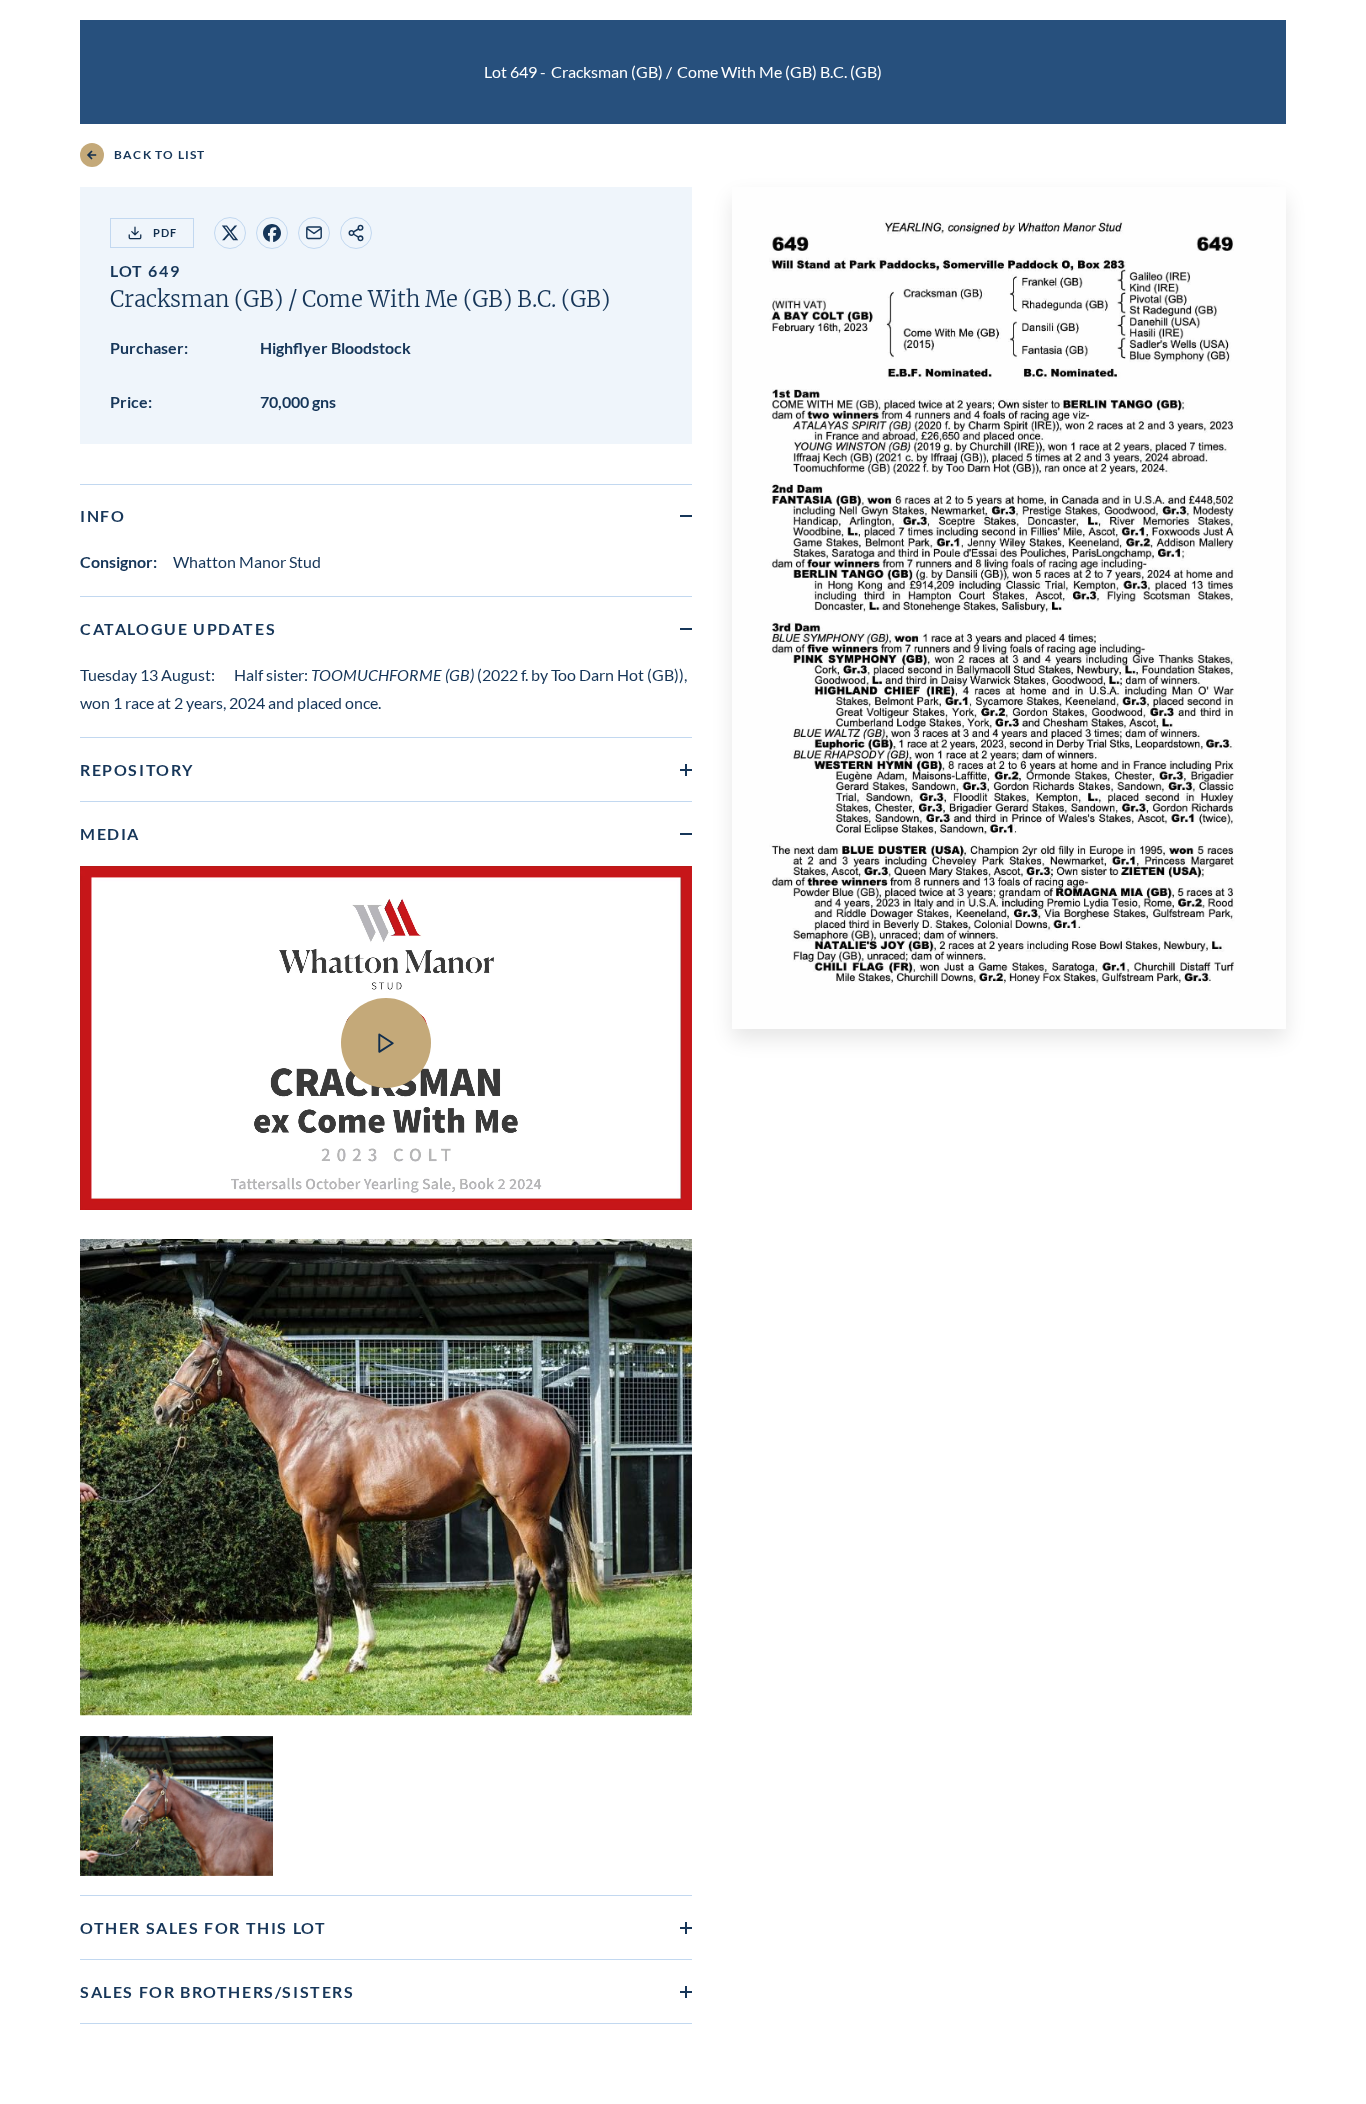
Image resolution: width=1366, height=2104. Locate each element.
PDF (165, 232)
